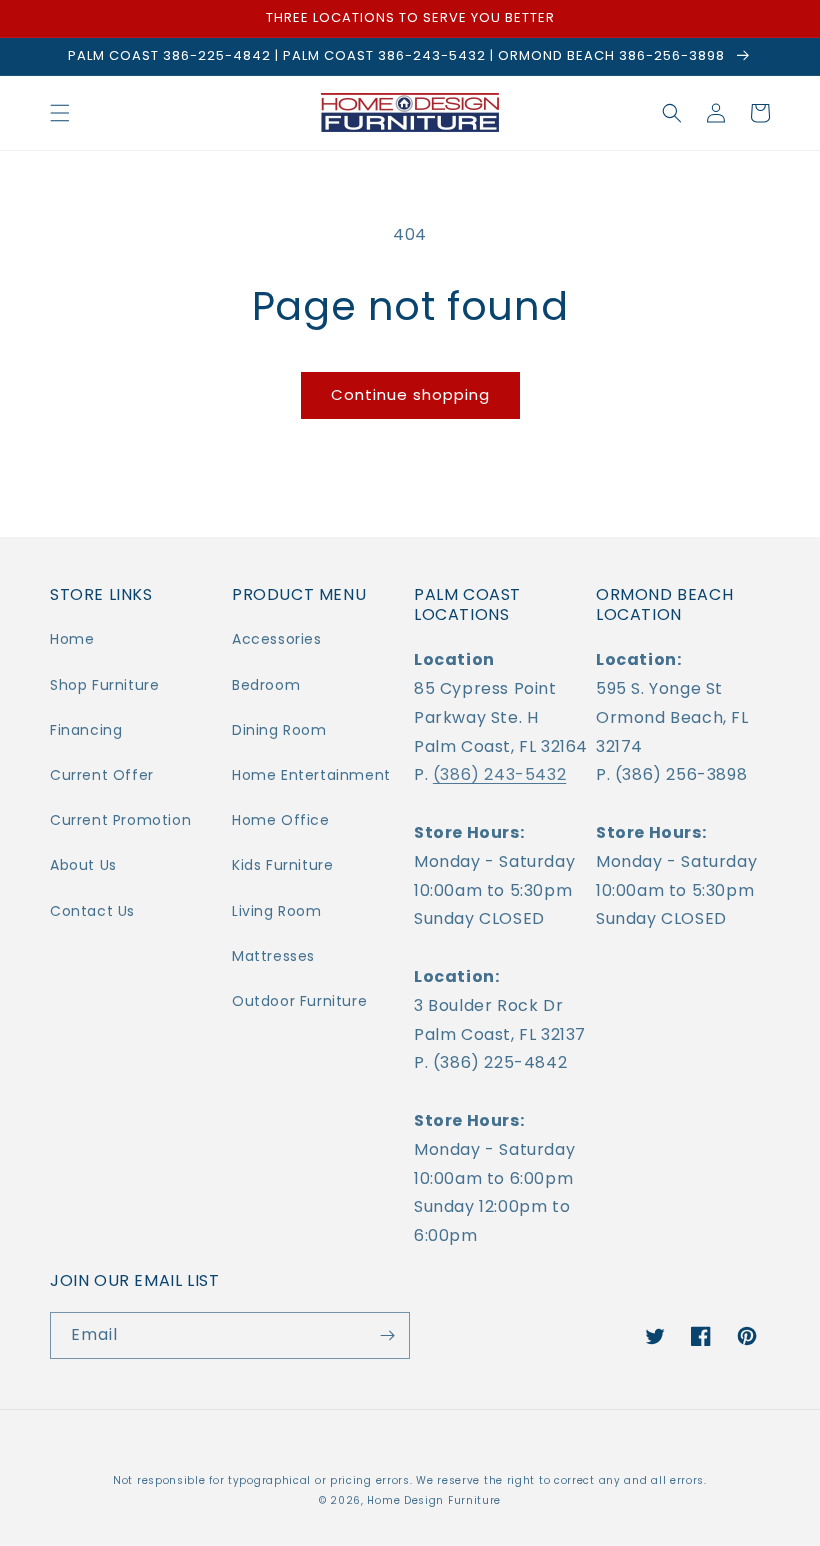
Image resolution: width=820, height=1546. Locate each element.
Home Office (281, 820)
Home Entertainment (311, 775)
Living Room (277, 911)
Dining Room (279, 730)
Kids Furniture (282, 865)
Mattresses (273, 956)
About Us (83, 865)
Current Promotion (120, 820)
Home (72, 639)
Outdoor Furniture (299, 1001)
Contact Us (92, 911)
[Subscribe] (387, 1335)
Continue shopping (410, 394)
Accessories (277, 639)
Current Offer (102, 775)
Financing (86, 730)
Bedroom (266, 685)
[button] (60, 113)
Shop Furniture (104, 685)
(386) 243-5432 (499, 774)
